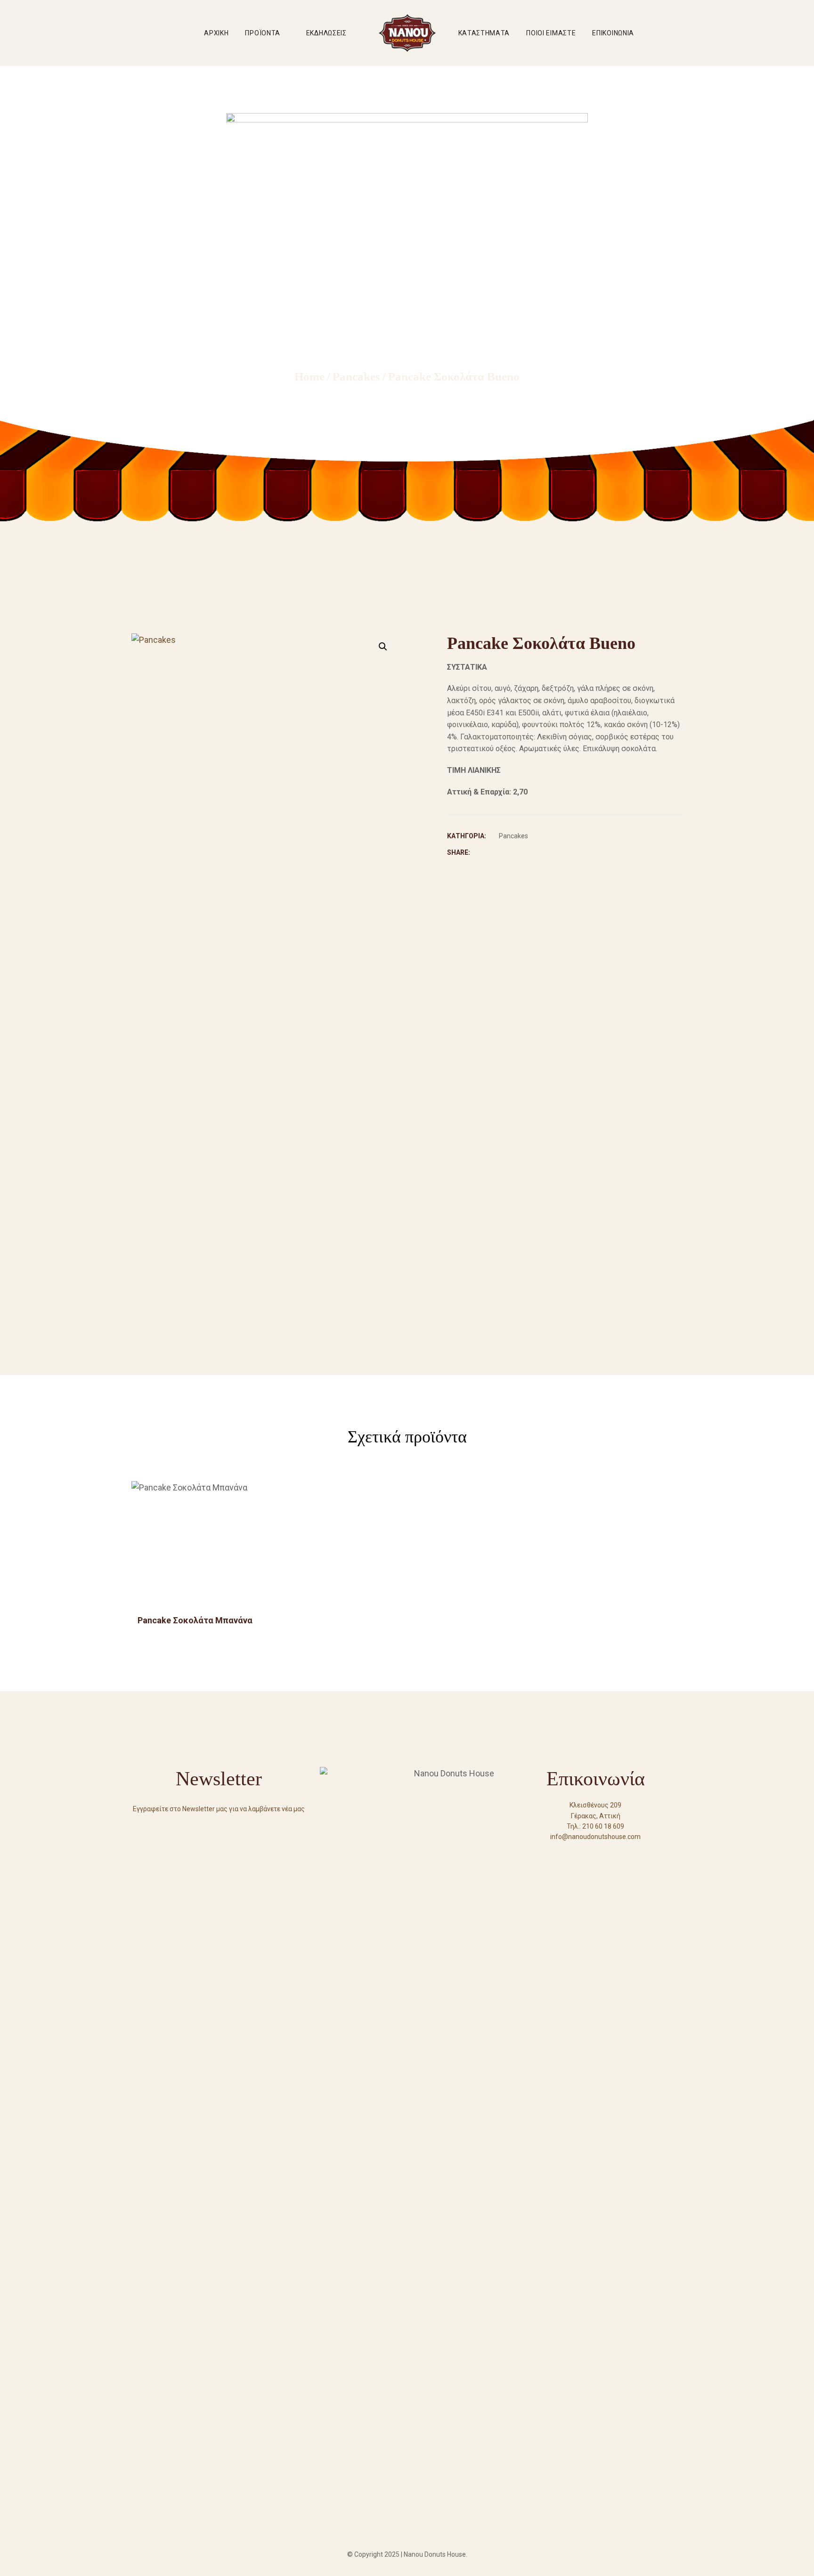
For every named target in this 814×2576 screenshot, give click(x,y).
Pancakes (513, 836)
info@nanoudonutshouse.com (595, 1837)
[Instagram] (612, 1854)
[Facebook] (578, 1854)
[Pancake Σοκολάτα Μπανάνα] (195, 1545)
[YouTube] (595, 1854)
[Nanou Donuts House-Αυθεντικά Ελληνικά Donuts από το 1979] (407, 33)
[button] (383, 647)
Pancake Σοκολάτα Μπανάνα (195, 1620)
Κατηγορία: (467, 836)
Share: (459, 852)
